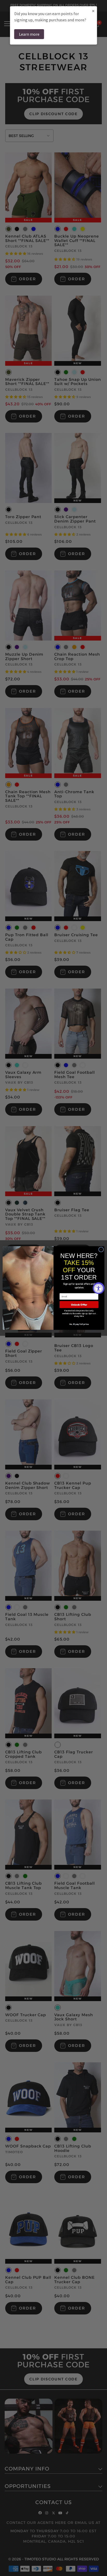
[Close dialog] (101, 1250)
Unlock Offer (79, 1305)
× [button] (93, 11)
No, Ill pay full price (79, 1324)
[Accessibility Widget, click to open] (99, 1288)
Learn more (29, 34)
